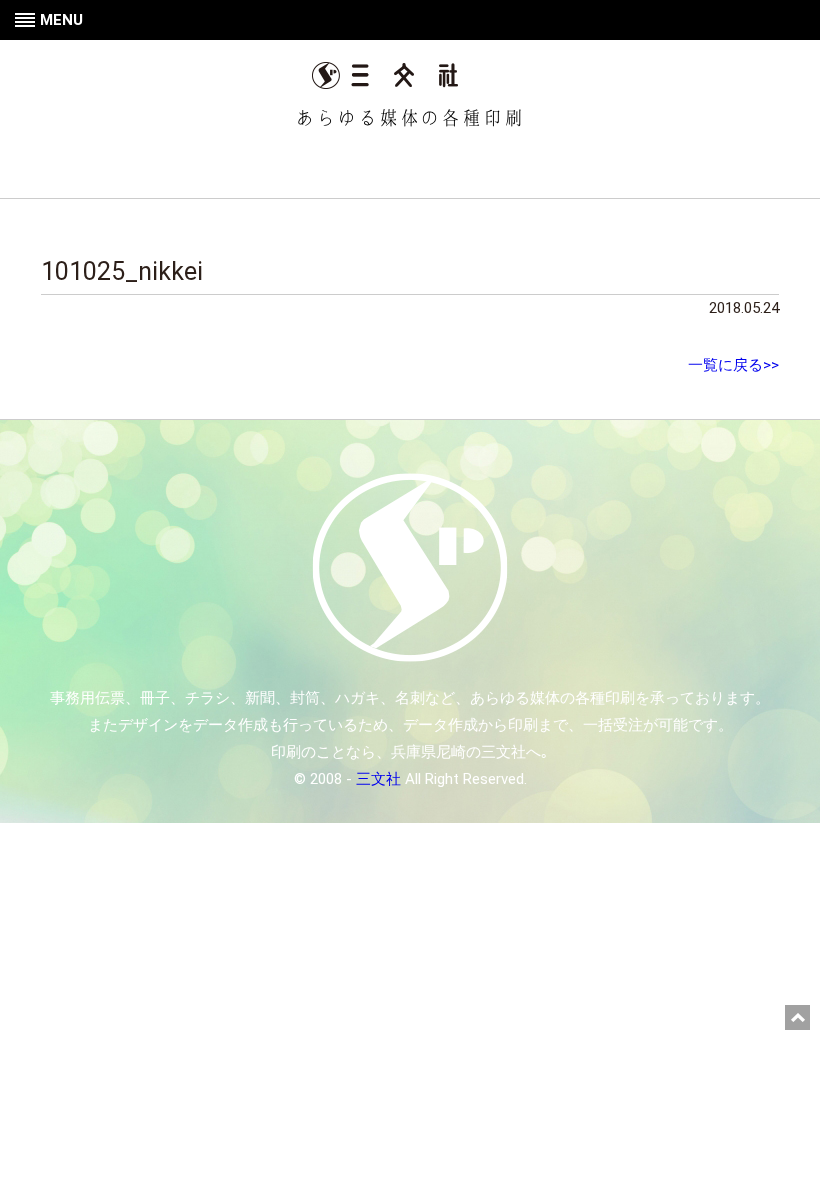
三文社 (378, 779)
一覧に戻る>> (733, 365)
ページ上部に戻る (797, 1017)
